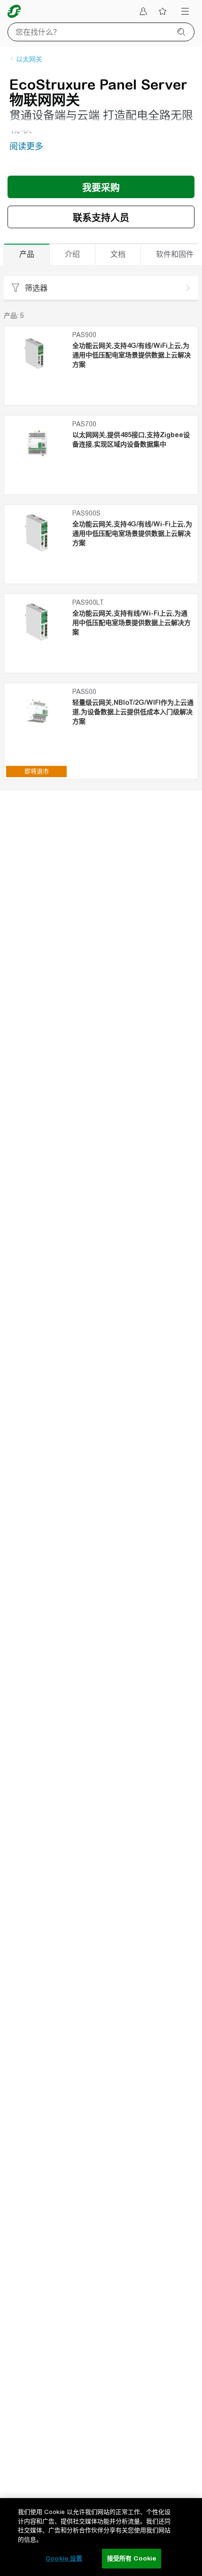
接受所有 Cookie (132, 2558)
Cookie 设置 (64, 2558)
